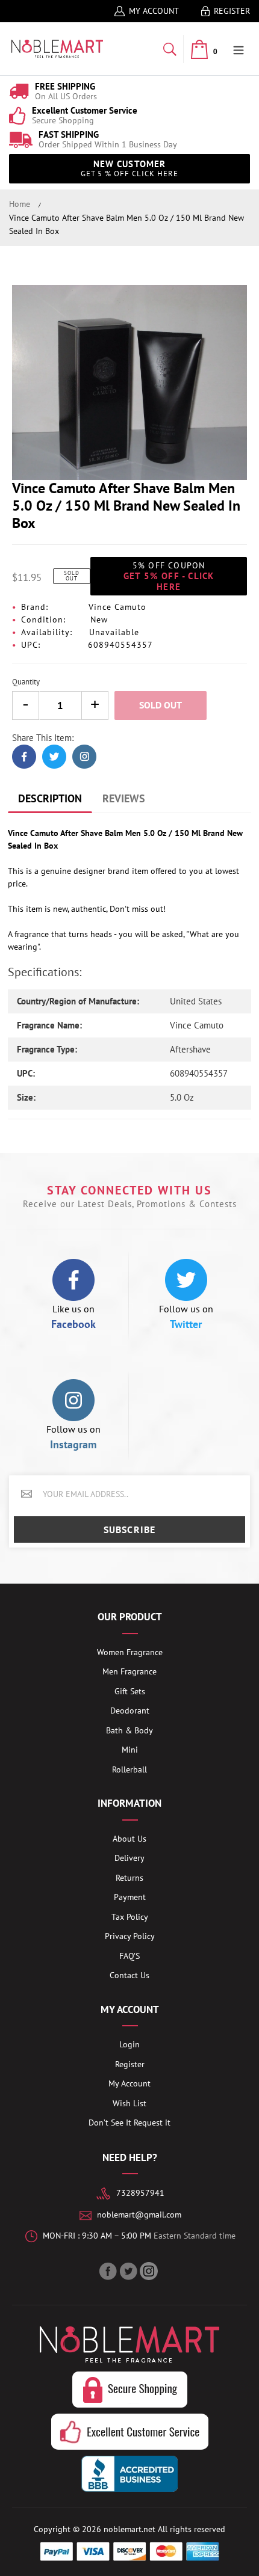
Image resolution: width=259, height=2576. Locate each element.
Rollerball (129, 1769)
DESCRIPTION (50, 798)
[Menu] (239, 49)
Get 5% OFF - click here (169, 576)
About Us (129, 1839)
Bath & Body (129, 1730)
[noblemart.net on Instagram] (150, 2271)
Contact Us (129, 1975)
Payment (130, 1897)
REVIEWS (124, 798)
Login (129, 2044)
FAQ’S (129, 1956)
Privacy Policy (130, 1936)
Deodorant (130, 1711)
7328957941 (140, 2193)
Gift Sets (130, 1691)
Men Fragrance (129, 1671)
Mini (130, 1750)
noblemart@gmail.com (139, 2215)
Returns (129, 1878)
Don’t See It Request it (129, 2123)
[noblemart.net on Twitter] (129, 2271)
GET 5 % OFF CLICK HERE (130, 168)
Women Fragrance (130, 1652)
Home (20, 204)
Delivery (129, 1858)
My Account (154, 11)
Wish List (129, 2103)
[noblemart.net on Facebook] (109, 2271)
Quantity (26, 682)
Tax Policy (130, 1917)
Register (232, 11)
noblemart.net (129, 2529)
